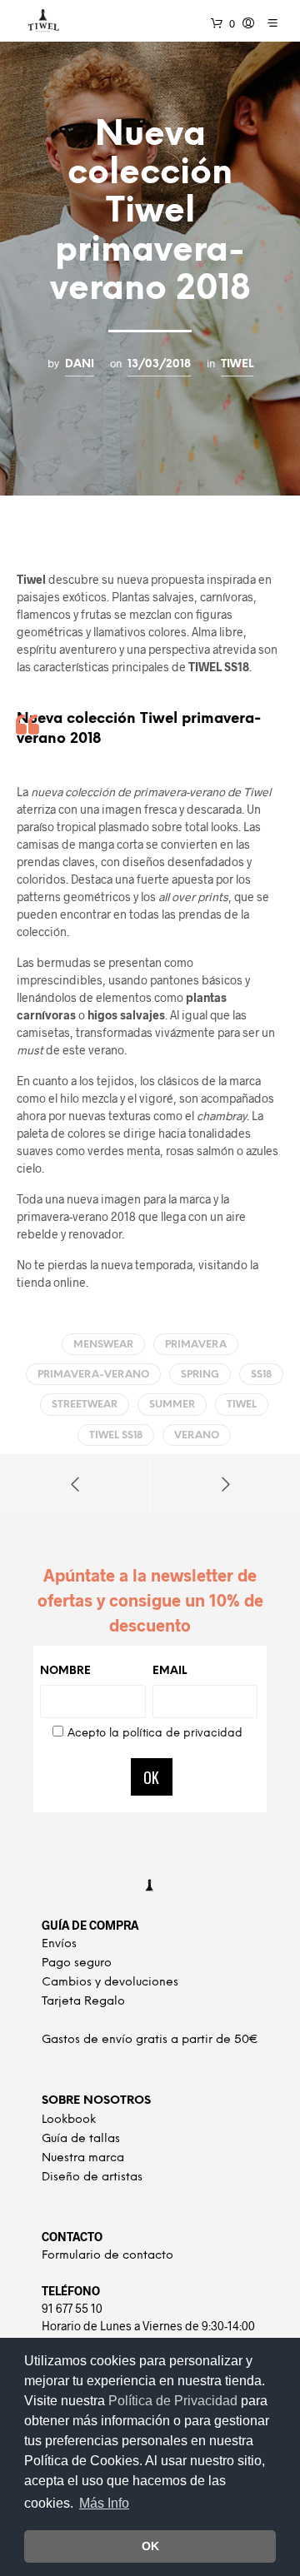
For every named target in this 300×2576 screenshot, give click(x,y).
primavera (196, 1345)
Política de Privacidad (175, 2401)
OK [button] (150, 2546)
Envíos (59, 1944)
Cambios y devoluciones (110, 1983)
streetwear (85, 1405)
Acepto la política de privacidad (155, 1734)
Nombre (65, 1671)
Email (170, 1671)
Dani (80, 364)
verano (197, 1435)
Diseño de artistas (92, 2177)
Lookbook (69, 2120)
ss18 (261, 1375)
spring (200, 1375)
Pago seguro (77, 1963)
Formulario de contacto (107, 2256)
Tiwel (237, 364)
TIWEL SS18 (116, 1435)
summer (172, 1405)
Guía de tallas (81, 2139)
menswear (103, 1345)
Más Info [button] (104, 2503)
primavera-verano (93, 1375)
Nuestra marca (83, 2158)
